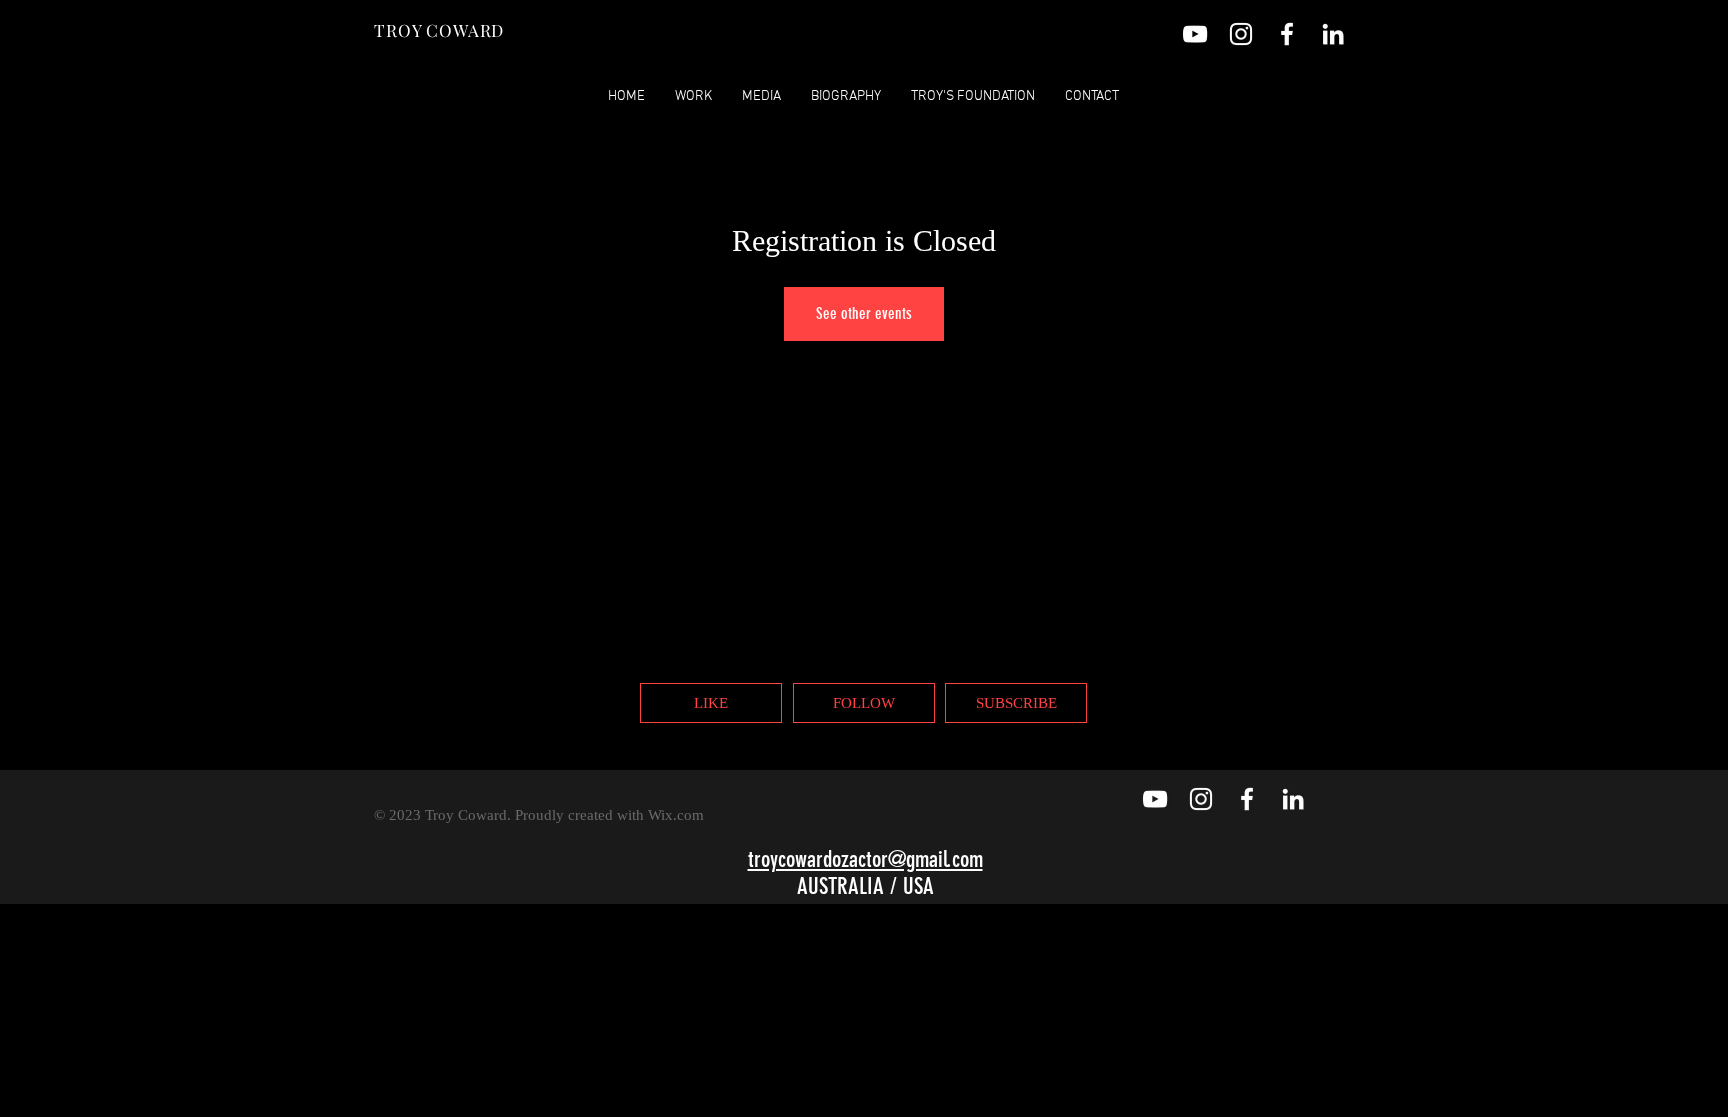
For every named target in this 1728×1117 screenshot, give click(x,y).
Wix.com (676, 815)
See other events (864, 313)
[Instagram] (1241, 34)
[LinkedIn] (1333, 34)
